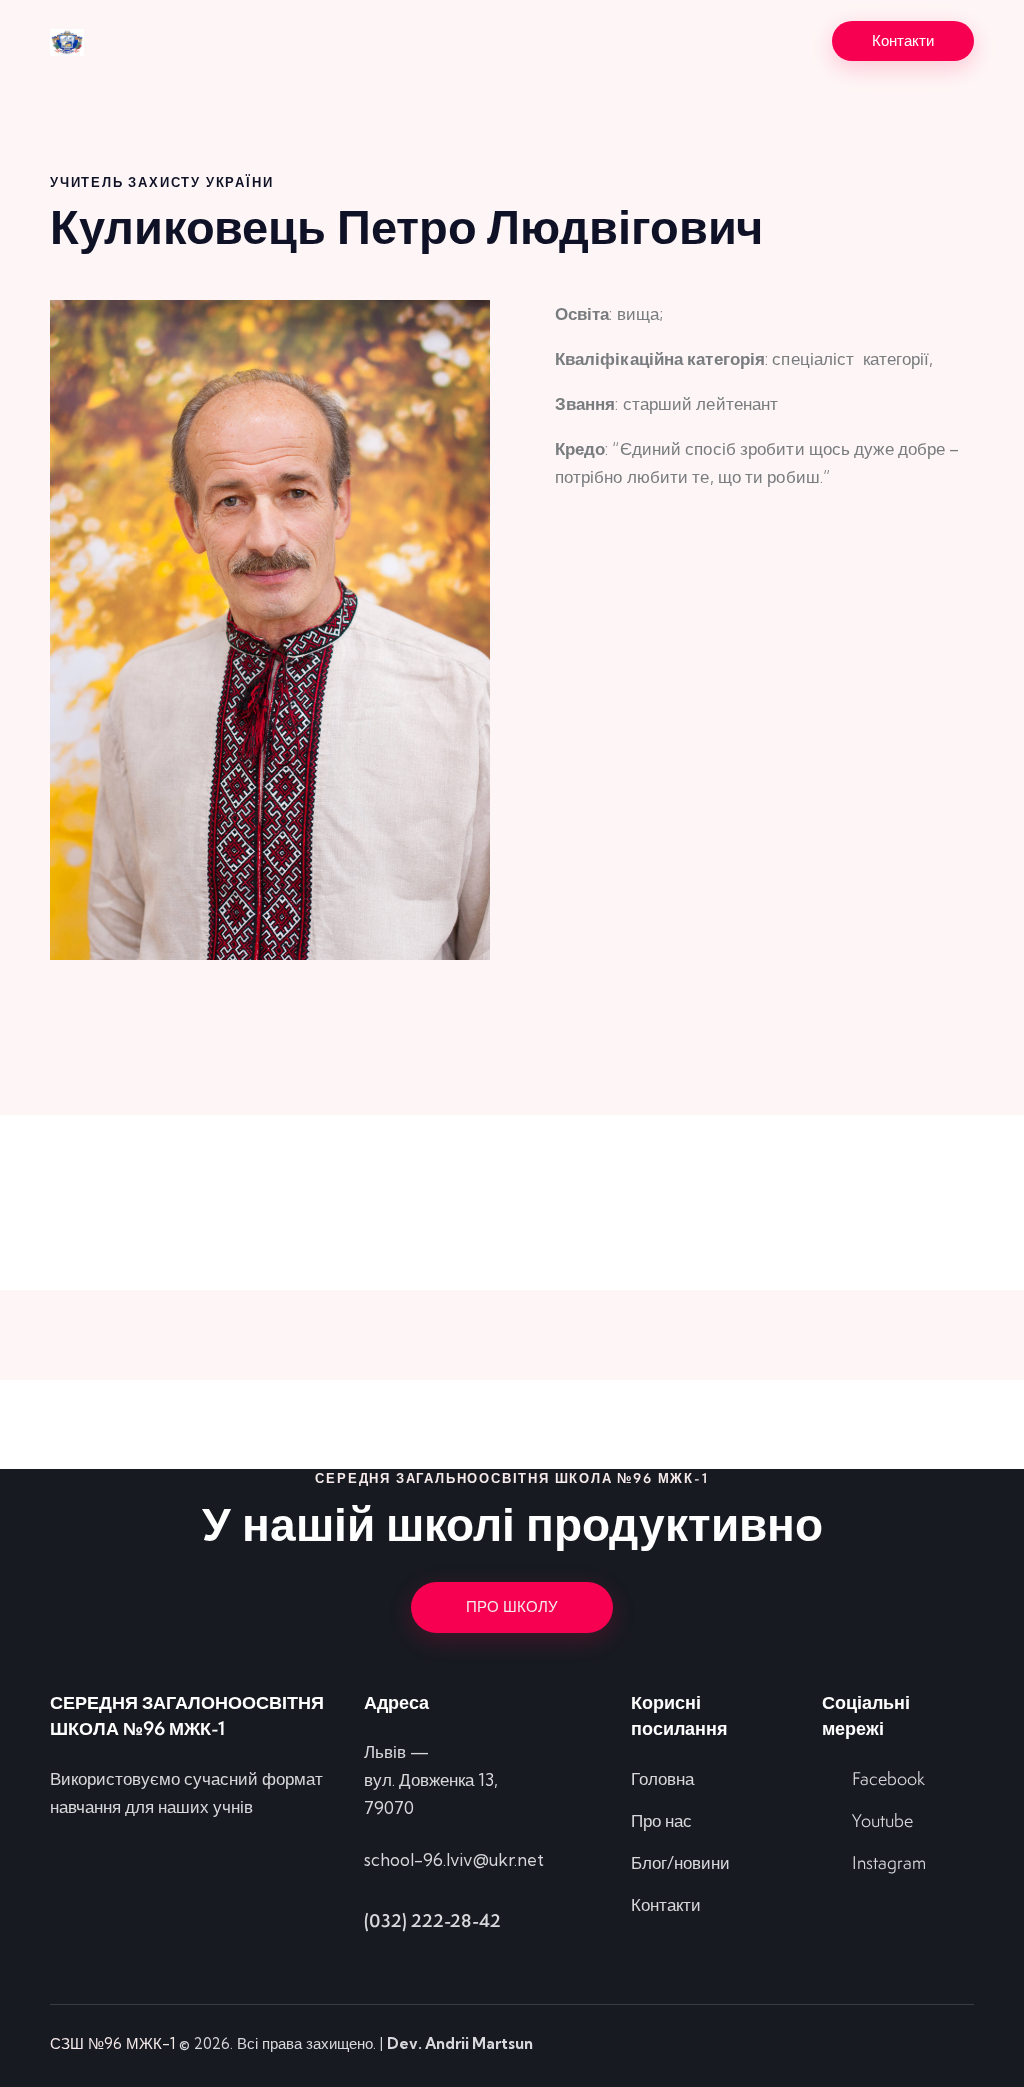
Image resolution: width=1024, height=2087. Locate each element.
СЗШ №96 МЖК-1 (112, 2043)
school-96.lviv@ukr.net (454, 1859)
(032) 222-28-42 (432, 1920)
